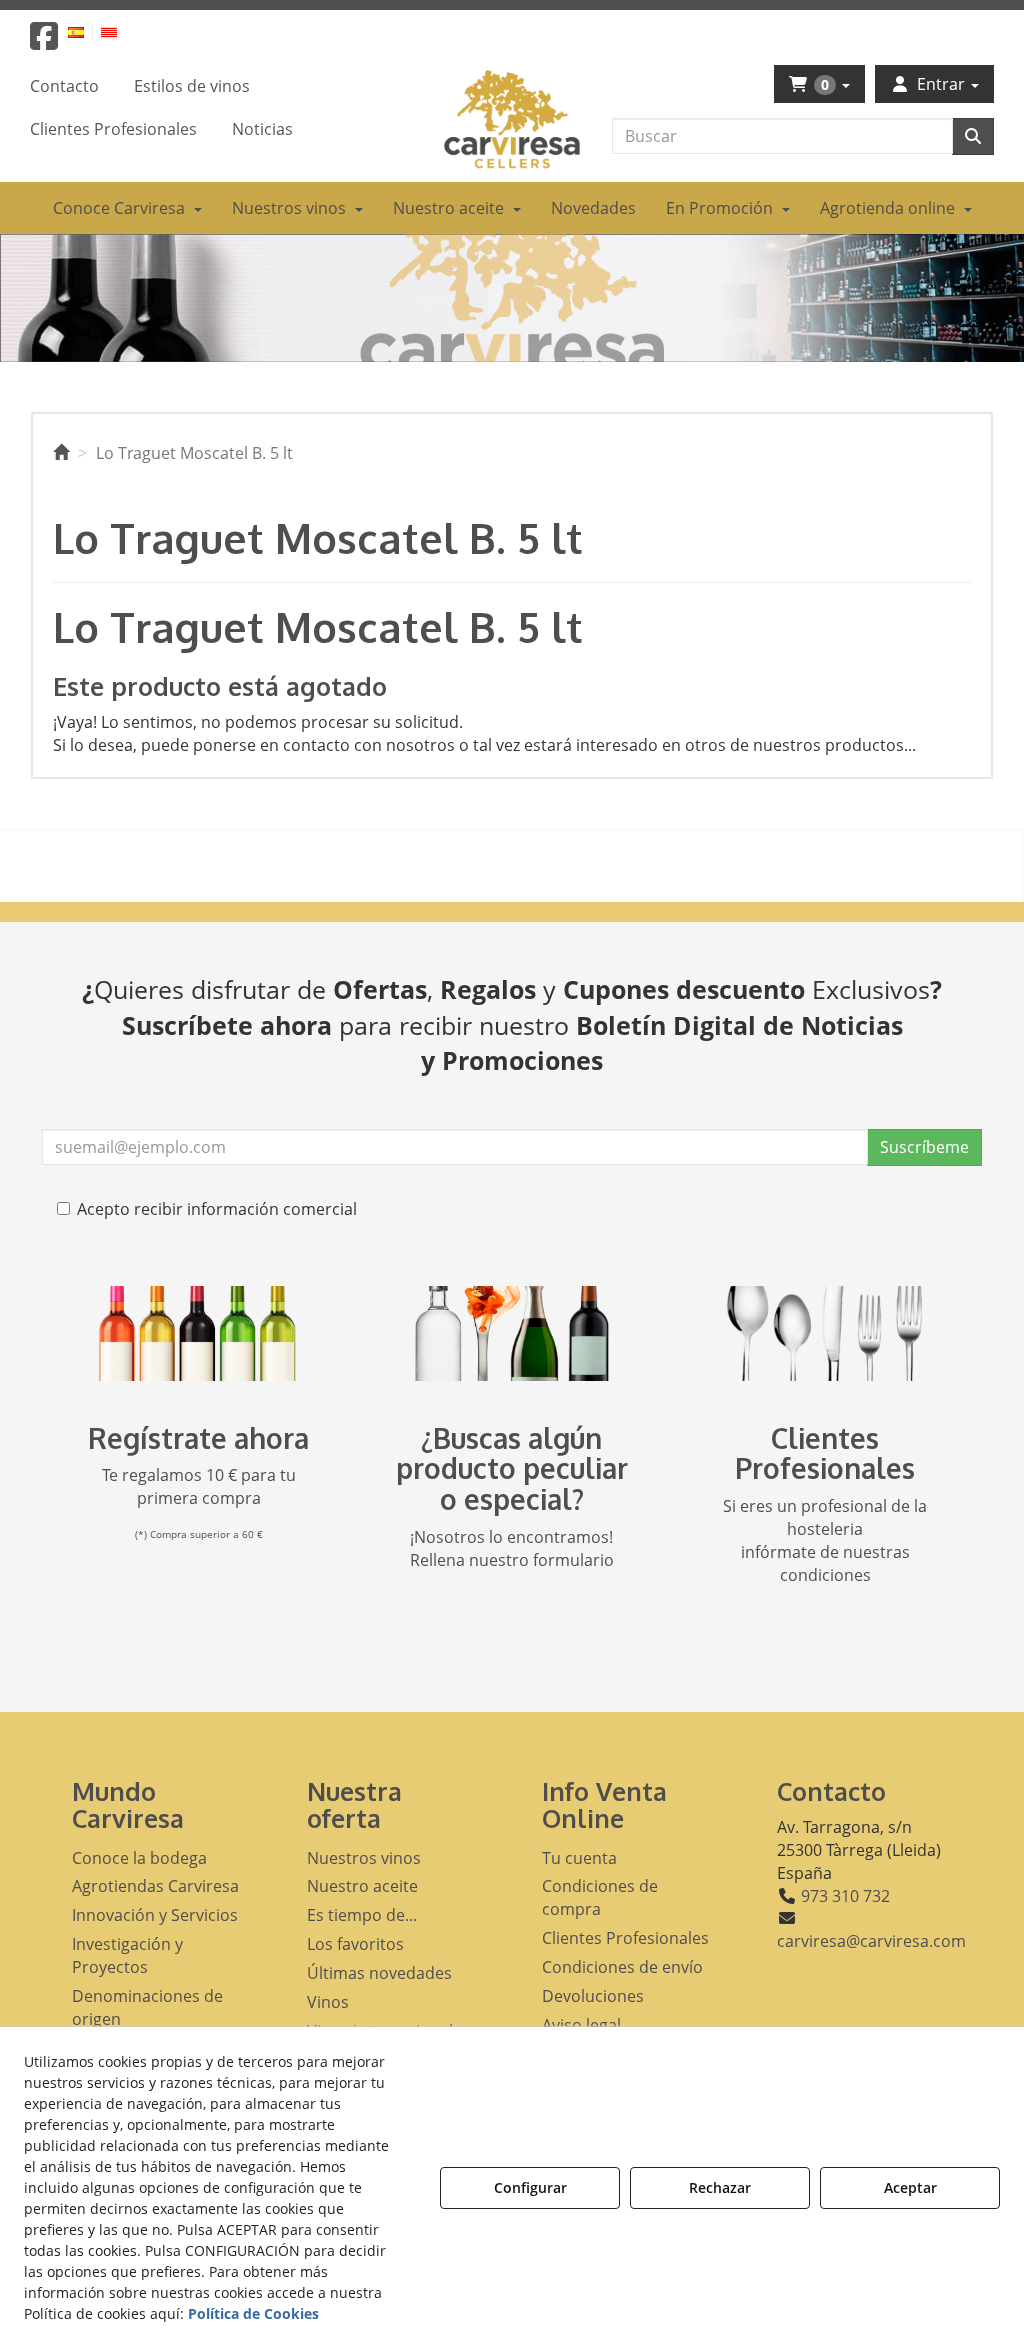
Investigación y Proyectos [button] (127, 1955)
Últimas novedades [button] (379, 1973)
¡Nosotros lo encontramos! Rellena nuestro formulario (512, 1548)
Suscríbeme (924, 1147)
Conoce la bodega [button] (139, 1858)
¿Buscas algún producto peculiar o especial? (512, 1469)
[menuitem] (87, 31)
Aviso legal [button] (581, 2025)
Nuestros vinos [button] (364, 1858)
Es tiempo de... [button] (362, 1915)
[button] (44, 42)
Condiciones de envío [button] (622, 1967)
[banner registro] (198, 1333)
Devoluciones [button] (593, 1996)
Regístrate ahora (198, 1438)
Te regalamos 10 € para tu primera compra (199, 1486)
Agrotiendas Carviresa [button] (155, 1886)
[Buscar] (973, 136)
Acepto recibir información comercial (217, 1209)
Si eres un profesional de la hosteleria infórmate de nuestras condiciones (825, 1540)
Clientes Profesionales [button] (625, 1938)
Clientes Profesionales (825, 1453)
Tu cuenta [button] (579, 1858)
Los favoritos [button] (355, 1944)
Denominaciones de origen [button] (147, 2007)
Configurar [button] (530, 2187)
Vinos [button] (328, 2002)
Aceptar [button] (910, 2187)
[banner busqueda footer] (511, 1333)
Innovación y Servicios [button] (155, 1915)
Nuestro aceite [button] (362, 1886)
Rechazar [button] (720, 2187)
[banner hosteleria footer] (825, 1333)
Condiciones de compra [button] (600, 1897)
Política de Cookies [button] (253, 2313)
